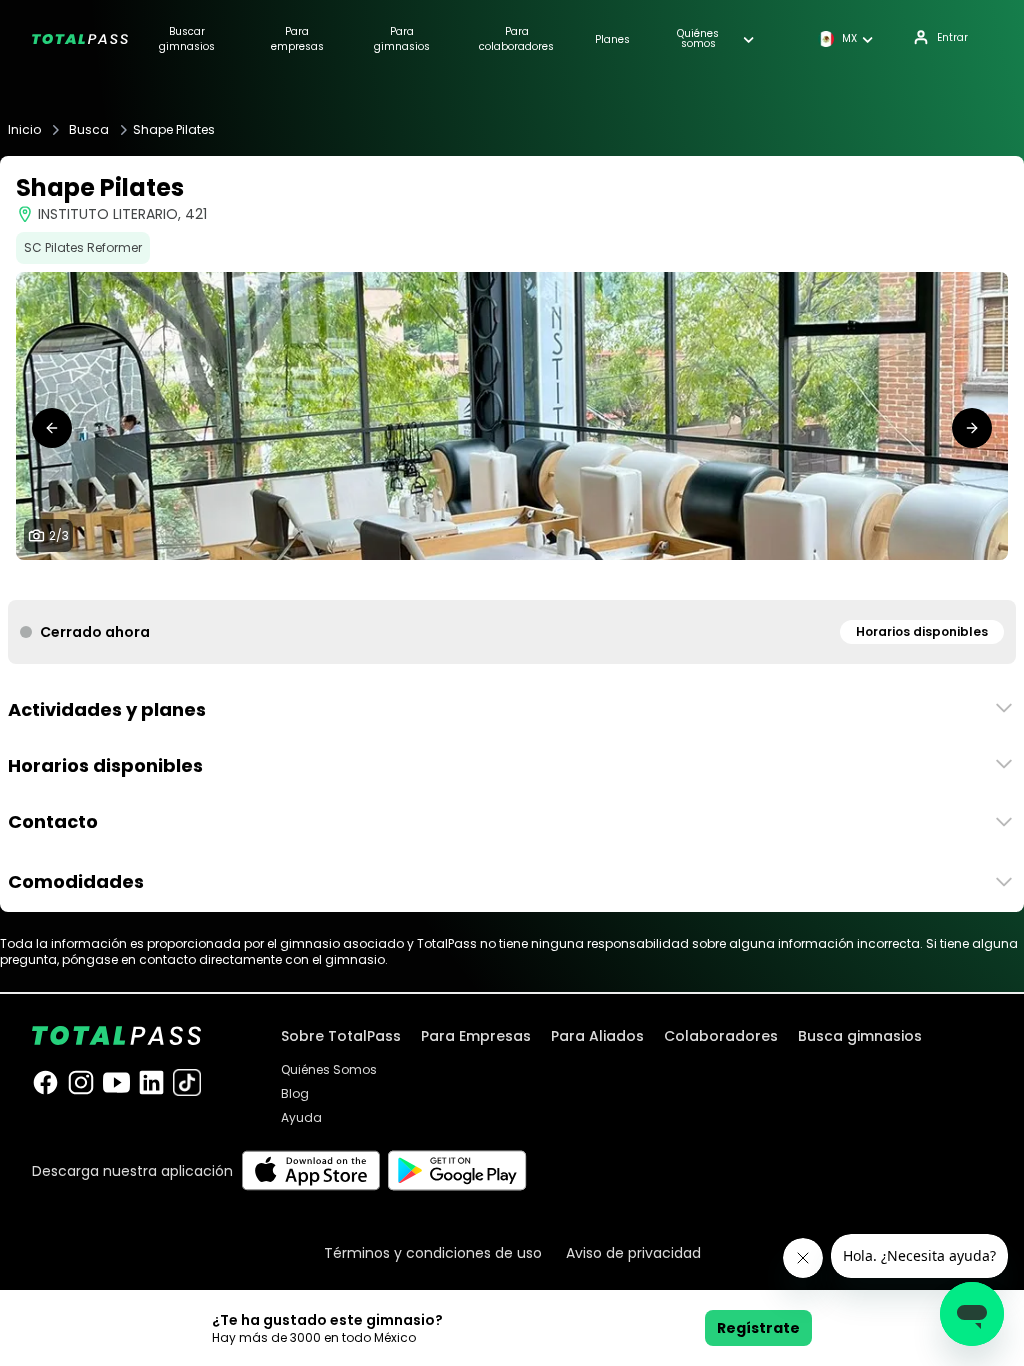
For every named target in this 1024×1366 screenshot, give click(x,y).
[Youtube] (116, 1082)
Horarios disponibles (922, 631)
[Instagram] (80, 1082)
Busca (89, 130)
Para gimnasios (402, 39)
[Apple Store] (310, 1170)
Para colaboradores (516, 39)
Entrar (952, 37)
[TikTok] (186, 1082)
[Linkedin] (151, 1082)
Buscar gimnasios (187, 39)
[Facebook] (45, 1082)
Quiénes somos (698, 39)
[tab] (496, 580)
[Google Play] (457, 1170)
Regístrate (758, 1328)
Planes (612, 39)
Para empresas (297, 39)
